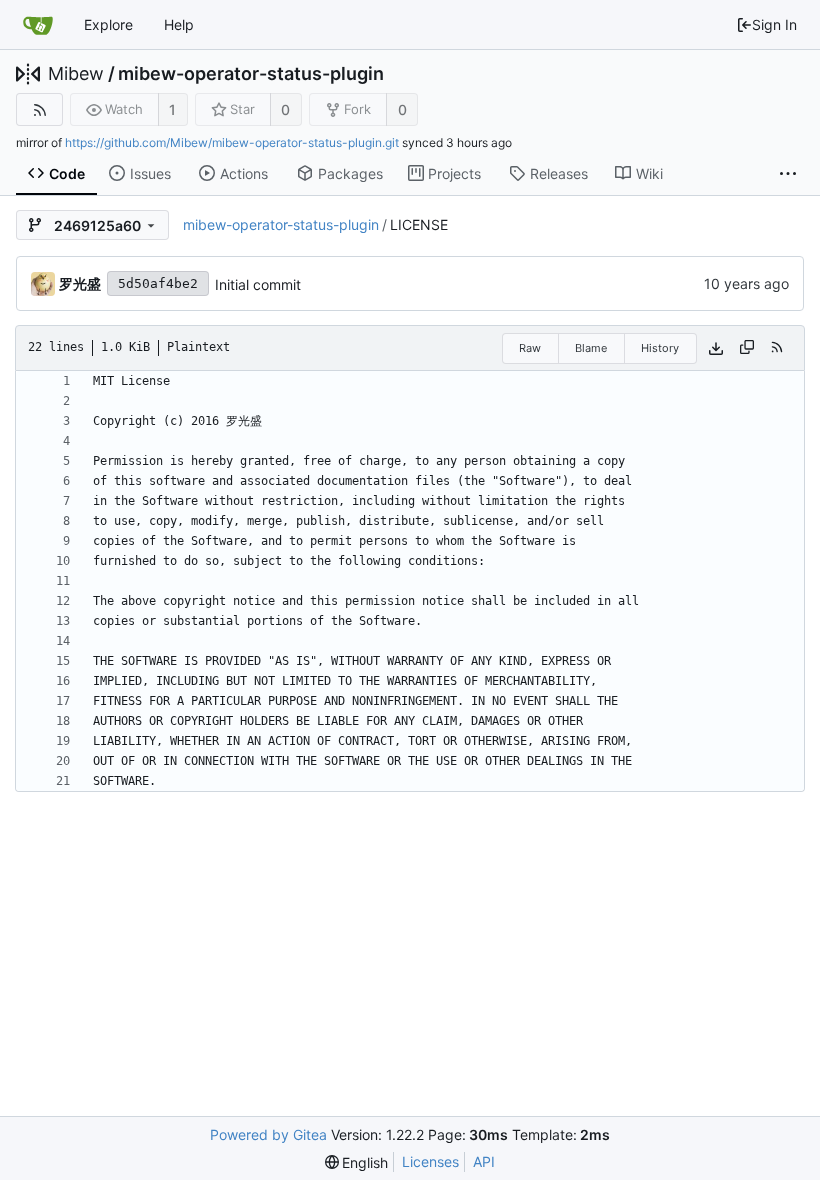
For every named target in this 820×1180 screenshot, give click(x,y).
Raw (530, 348)
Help (179, 24)
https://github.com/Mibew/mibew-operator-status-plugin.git (232, 142)
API (484, 1161)
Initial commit (258, 284)
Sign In (774, 24)
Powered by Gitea (268, 1134)
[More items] (788, 174)
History (660, 348)
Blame (591, 348)
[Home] (38, 25)
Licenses (430, 1161)
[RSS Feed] (39, 109)
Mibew (76, 74)
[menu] (357, 1162)
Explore (108, 24)
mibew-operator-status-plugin (251, 74)
